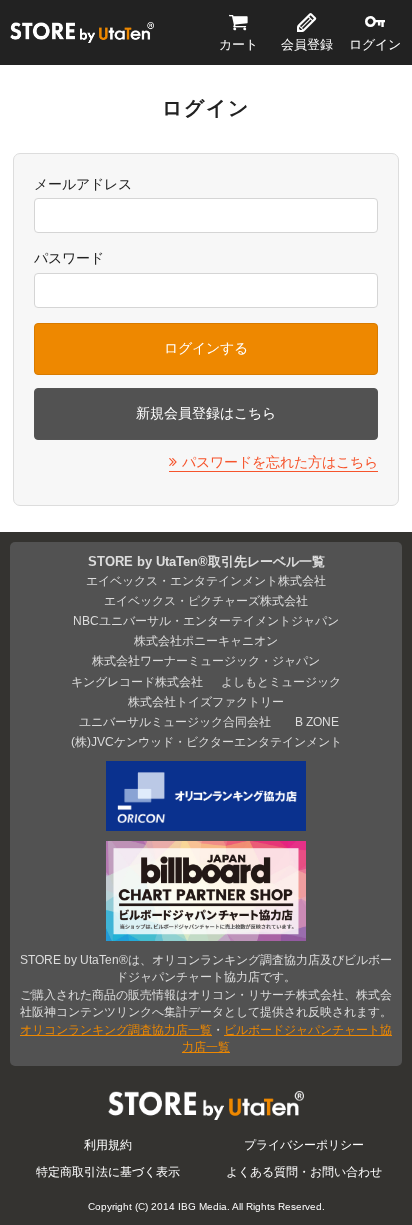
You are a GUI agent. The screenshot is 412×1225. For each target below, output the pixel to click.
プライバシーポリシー (304, 1144)
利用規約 (108, 1144)
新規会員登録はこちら (206, 413)
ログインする (206, 348)
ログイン (375, 44)
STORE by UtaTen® (82, 32)
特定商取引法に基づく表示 (108, 1171)
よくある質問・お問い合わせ (304, 1171)
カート (238, 44)
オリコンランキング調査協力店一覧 (116, 1029)
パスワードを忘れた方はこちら (280, 462)
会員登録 (307, 44)
